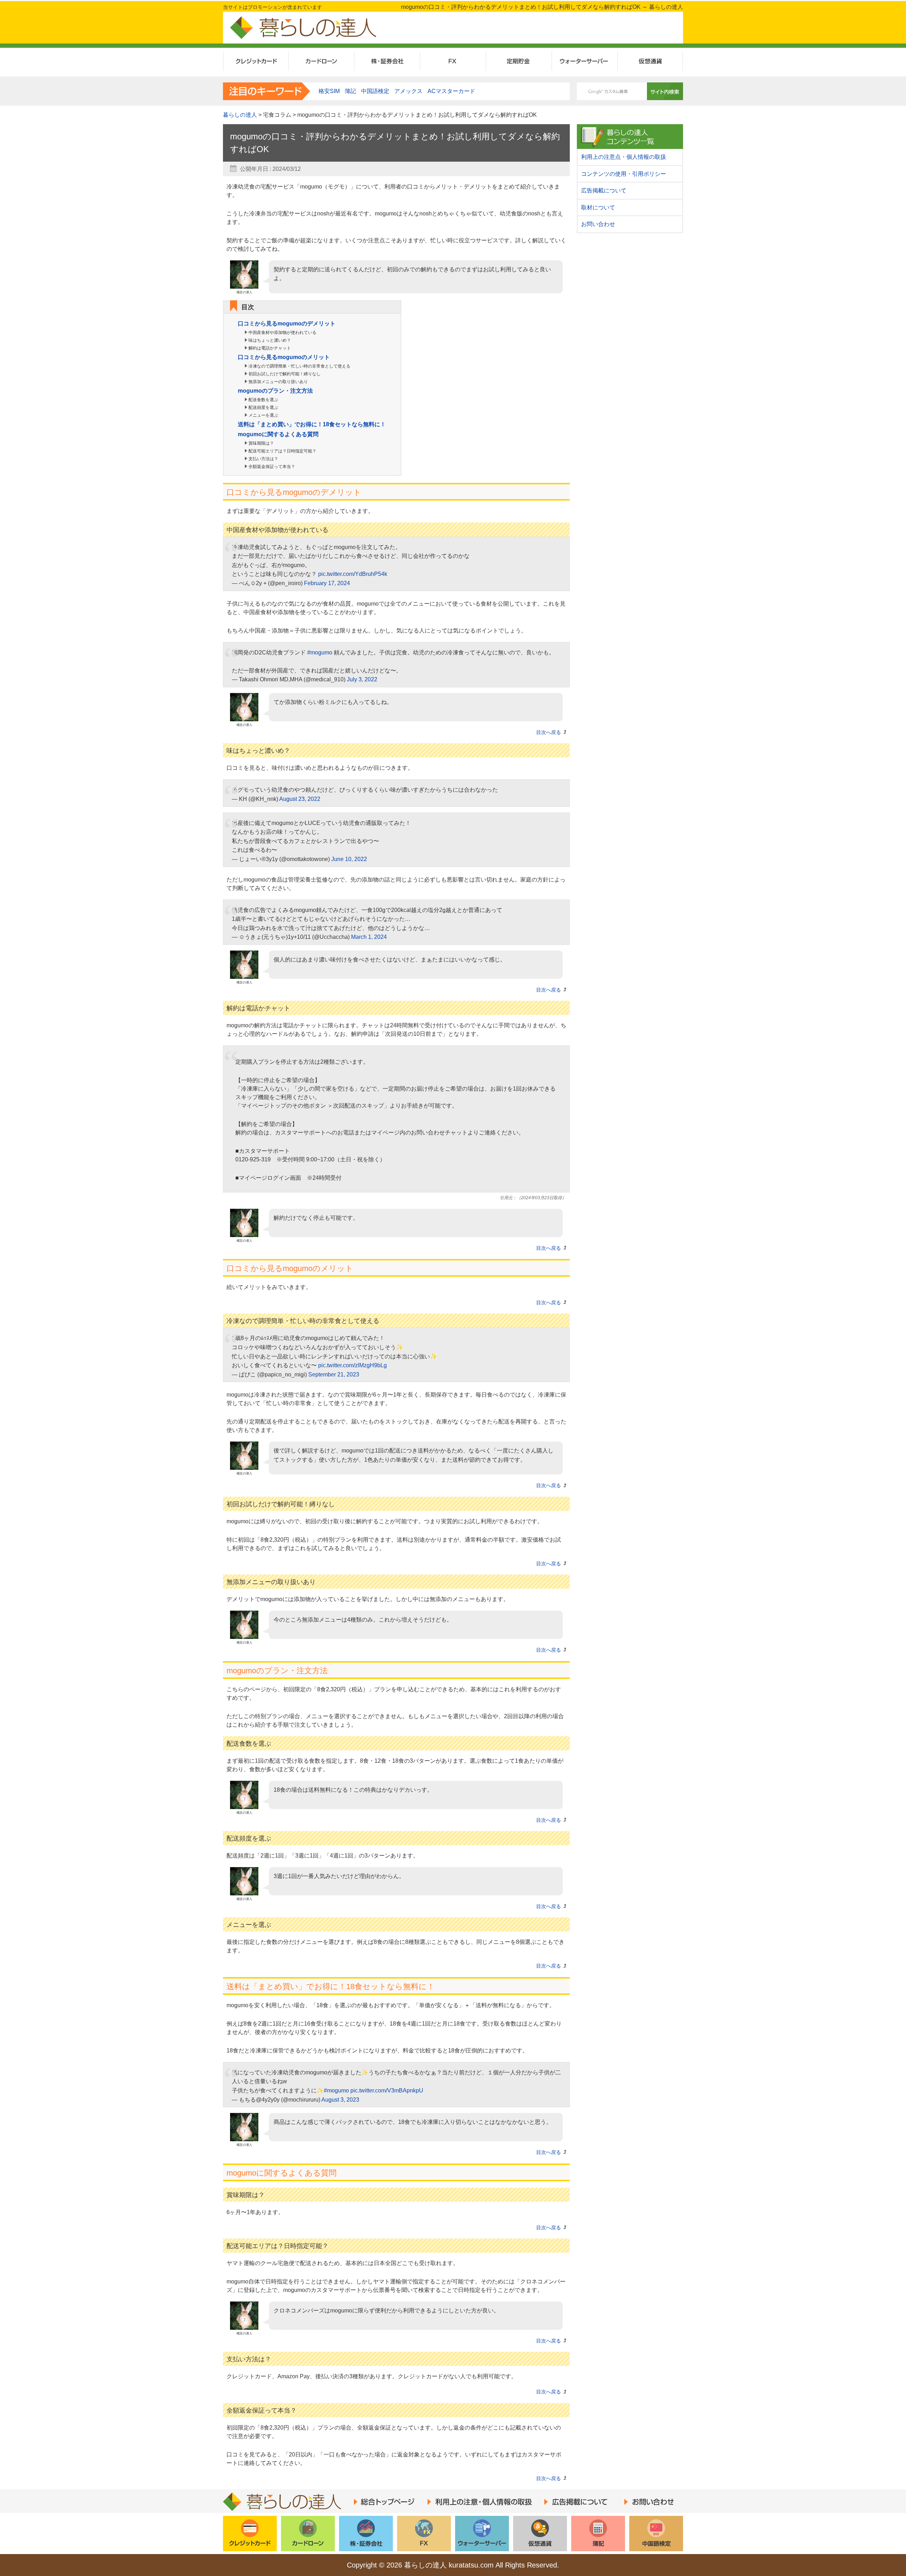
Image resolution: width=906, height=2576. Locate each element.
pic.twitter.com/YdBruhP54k (353, 574)
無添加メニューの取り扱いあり (278, 382)
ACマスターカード (451, 91)
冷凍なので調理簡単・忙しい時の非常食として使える (299, 366)
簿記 (350, 91)
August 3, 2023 (340, 2100)
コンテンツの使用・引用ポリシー (624, 174)
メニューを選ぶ (263, 415)
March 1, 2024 (369, 937)
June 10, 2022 (349, 859)
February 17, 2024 (327, 583)
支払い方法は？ (263, 459)
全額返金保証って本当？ (272, 467)
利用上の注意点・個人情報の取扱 (624, 157)
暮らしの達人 (240, 115)
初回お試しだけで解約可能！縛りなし (285, 374)
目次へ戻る (549, 732)
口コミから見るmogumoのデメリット (287, 324)
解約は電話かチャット (270, 348)
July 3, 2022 (362, 679)
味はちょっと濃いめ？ (270, 340)
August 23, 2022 (300, 799)
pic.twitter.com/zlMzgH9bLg (352, 1365)
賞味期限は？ (261, 443)
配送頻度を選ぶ (263, 408)
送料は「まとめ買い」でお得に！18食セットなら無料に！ (312, 424)
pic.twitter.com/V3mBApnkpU (387, 2090)
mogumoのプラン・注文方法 (275, 391)
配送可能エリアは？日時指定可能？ (282, 451)
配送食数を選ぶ (263, 400)
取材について (598, 207)
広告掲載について (604, 190)
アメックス (408, 91)
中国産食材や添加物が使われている (282, 333)
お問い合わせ (598, 224)
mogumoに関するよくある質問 (278, 434)
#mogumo (320, 652)
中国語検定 (375, 91)
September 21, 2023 (334, 1374)
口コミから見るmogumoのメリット (284, 357)
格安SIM (329, 91)
